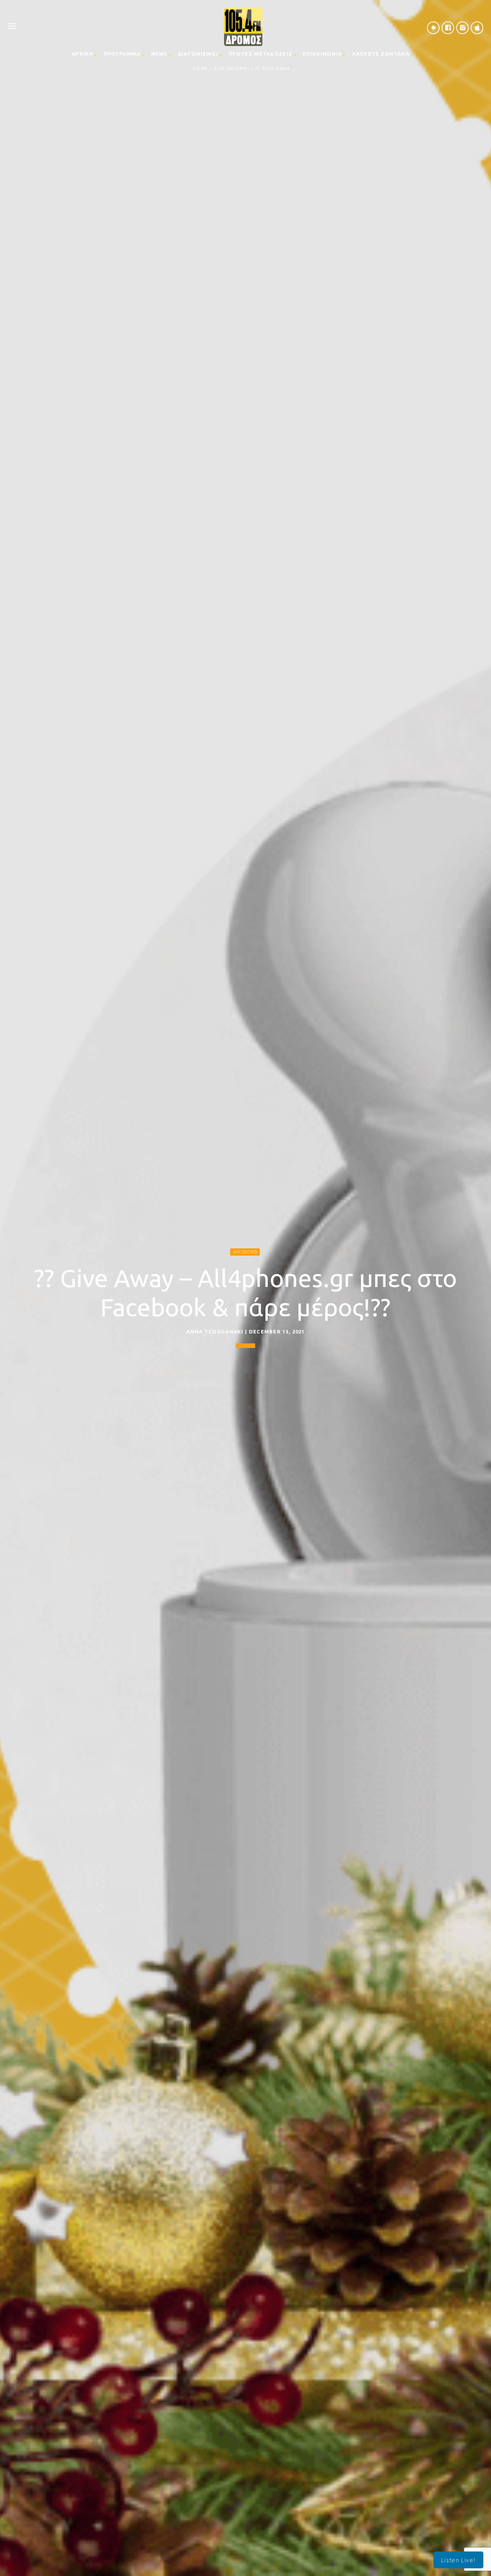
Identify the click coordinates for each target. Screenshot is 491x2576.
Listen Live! (458, 2560)
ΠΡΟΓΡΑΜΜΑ (122, 54)
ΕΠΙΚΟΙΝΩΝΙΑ (322, 54)
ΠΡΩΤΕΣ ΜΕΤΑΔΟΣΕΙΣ (260, 54)
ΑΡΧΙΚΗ (82, 54)
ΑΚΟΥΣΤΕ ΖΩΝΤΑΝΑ (381, 54)
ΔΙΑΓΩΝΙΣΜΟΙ (198, 54)
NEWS (159, 54)
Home (200, 69)
